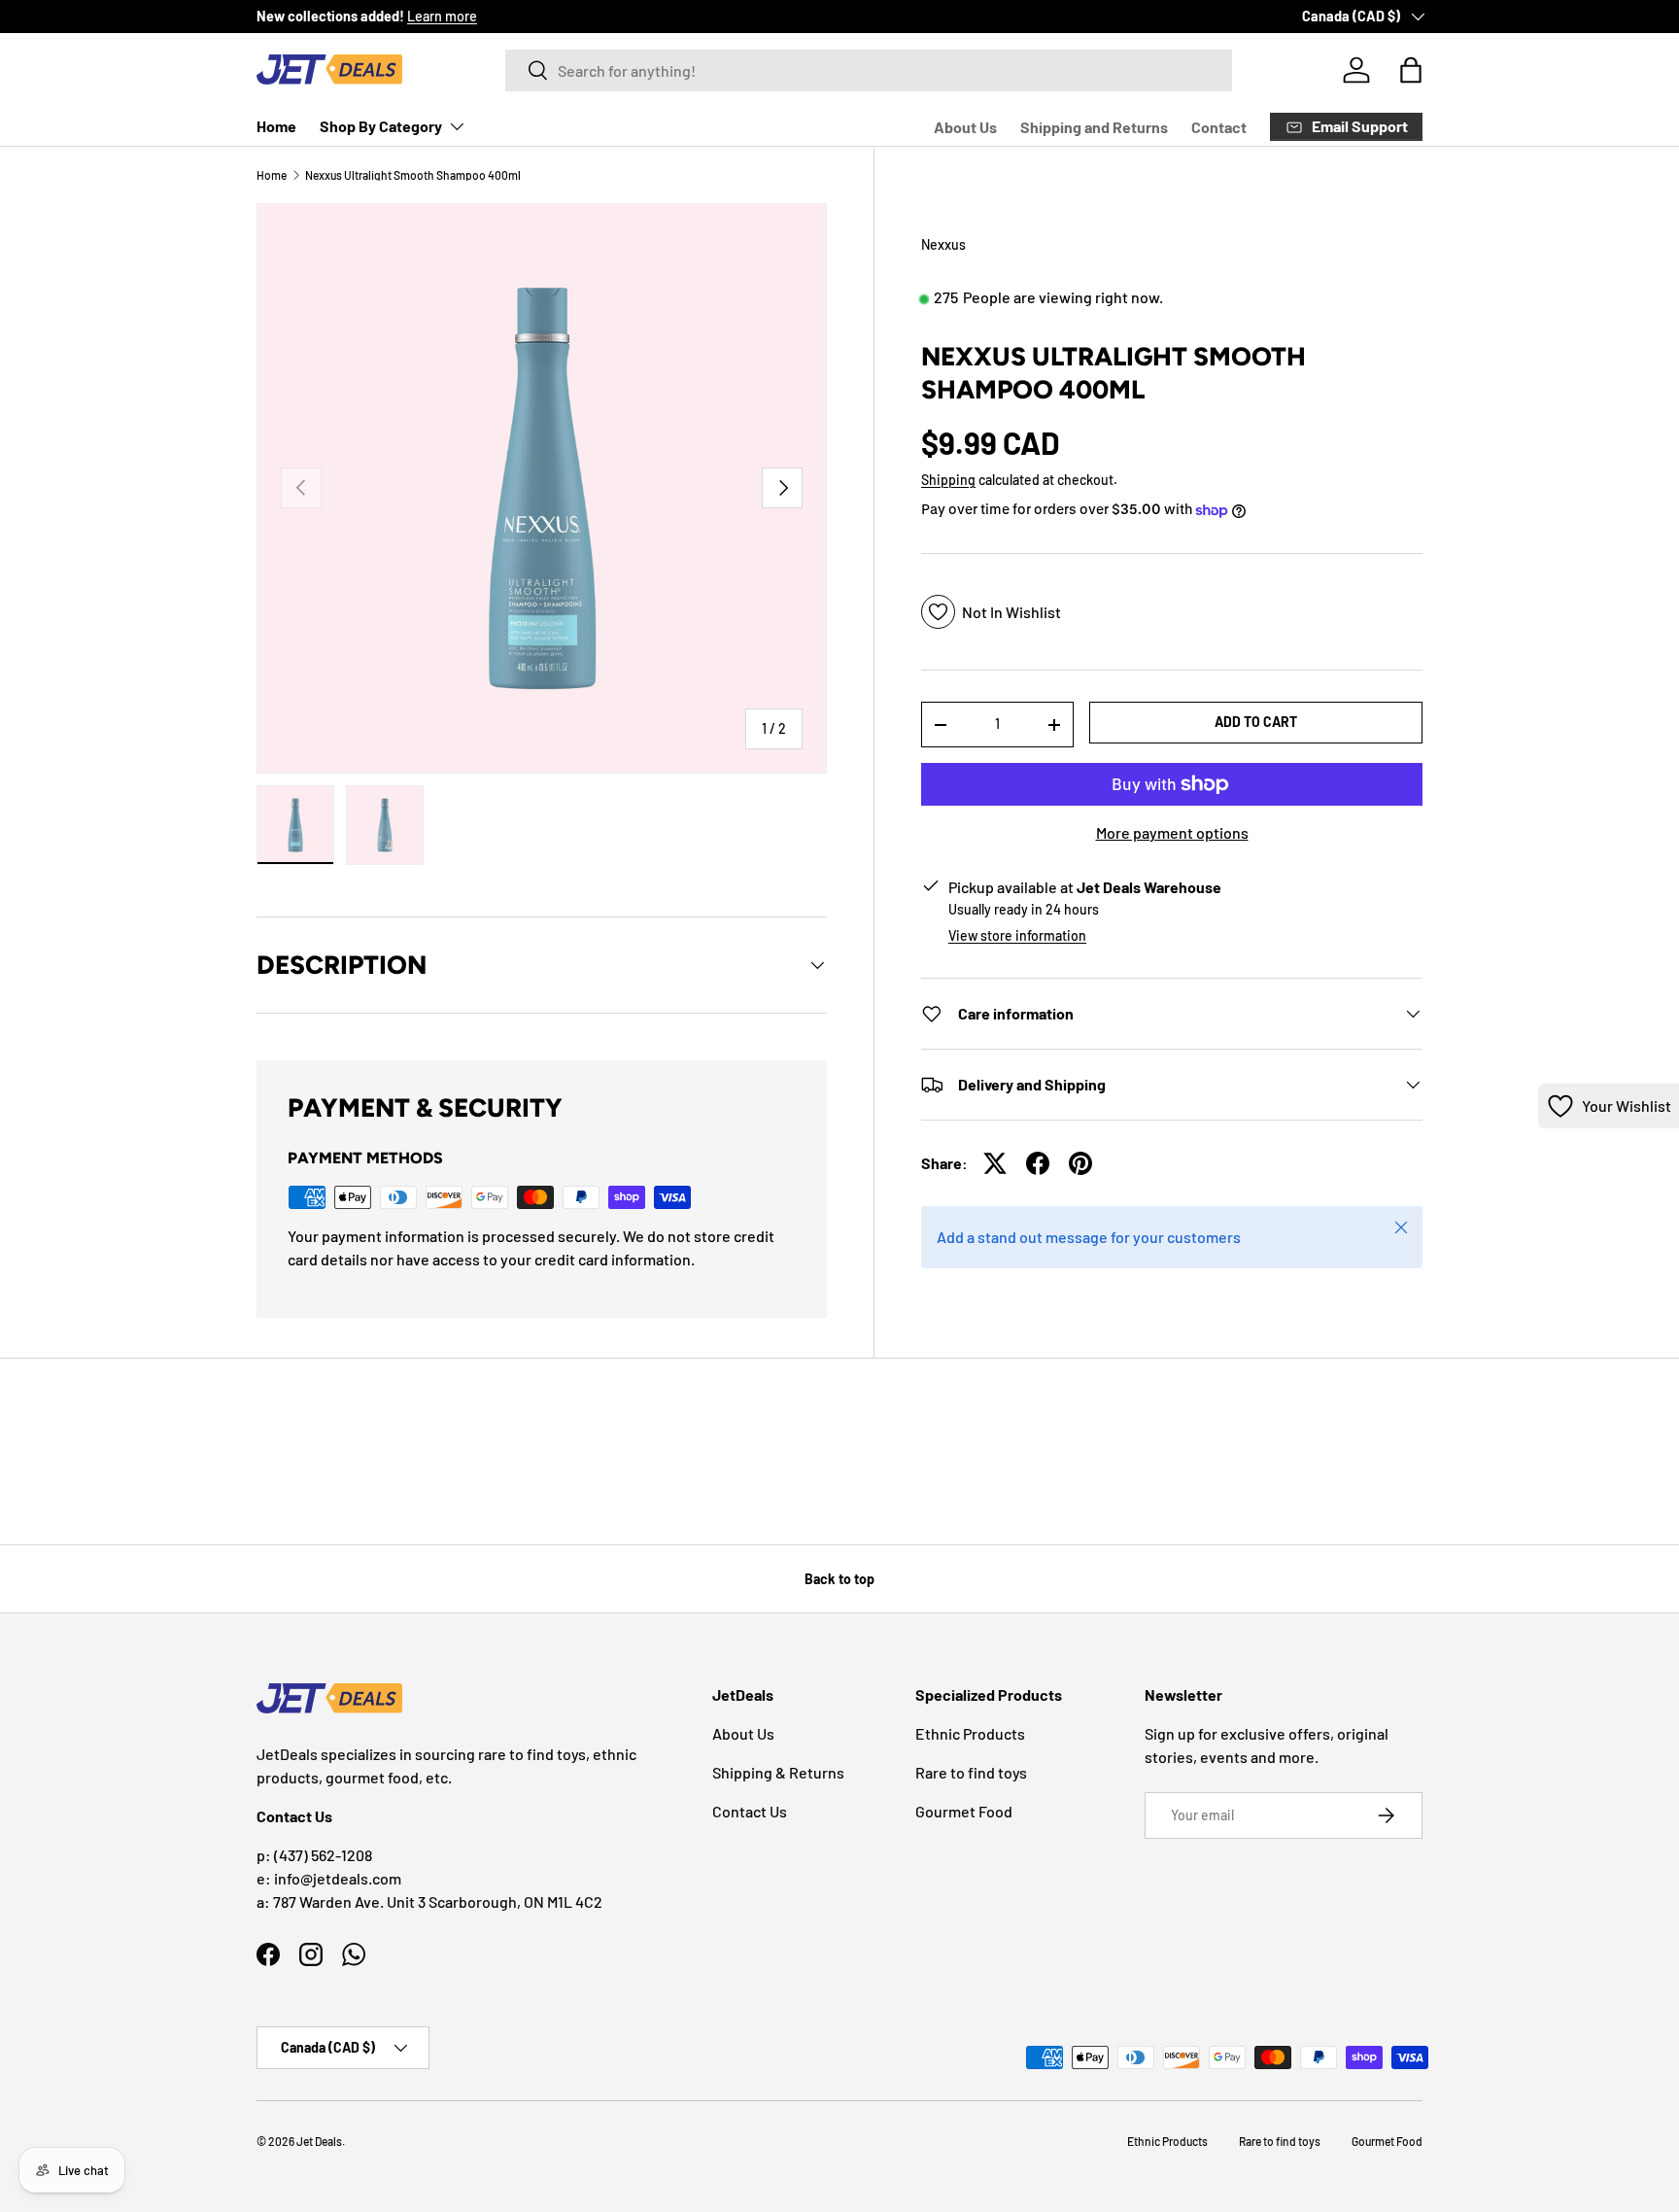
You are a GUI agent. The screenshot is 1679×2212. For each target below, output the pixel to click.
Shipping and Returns (1094, 127)
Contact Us (750, 1811)
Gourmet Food (964, 1811)
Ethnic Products (970, 1733)
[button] (1411, 70)
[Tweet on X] (995, 1163)
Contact (1219, 127)
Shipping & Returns (778, 1772)
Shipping (948, 480)
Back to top (839, 1579)
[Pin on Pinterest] (1080, 1163)
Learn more (442, 16)
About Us (965, 127)
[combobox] (869, 70)
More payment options (1172, 832)
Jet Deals (319, 2141)
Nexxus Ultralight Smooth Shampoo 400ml (413, 175)
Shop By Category (381, 126)
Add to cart (1256, 722)
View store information (1017, 935)
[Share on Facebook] (1038, 1163)
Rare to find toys (971, 1772)
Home (276, 126)
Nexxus (943, 244)
